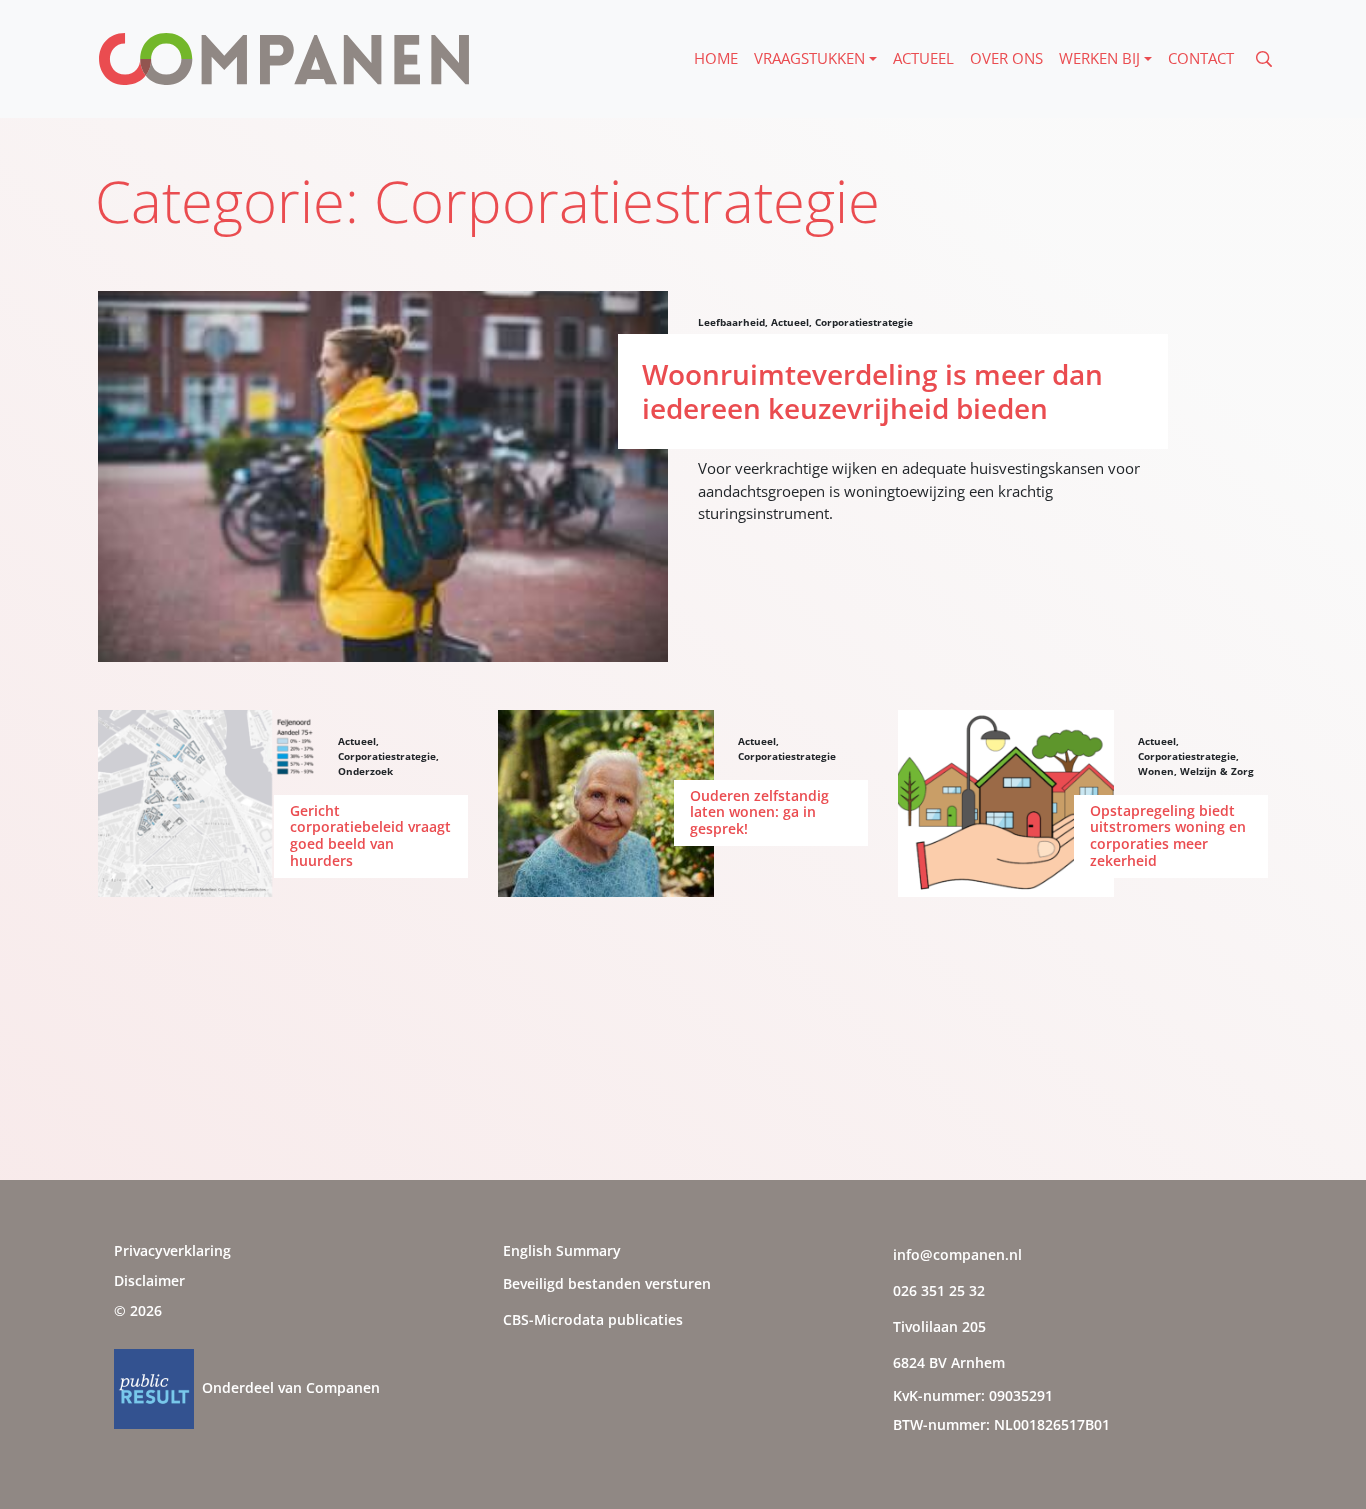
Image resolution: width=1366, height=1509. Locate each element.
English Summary (562, 1250)
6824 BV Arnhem (949, 1362)
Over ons (1006, 58)
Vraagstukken (809, 58)
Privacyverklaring (172, 1250)
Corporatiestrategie (864, 322)
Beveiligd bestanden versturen (607, 1283)
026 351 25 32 (939, 1290)
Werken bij (1099, 58)
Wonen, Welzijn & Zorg (1196, 771)
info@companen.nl (957, 1254)
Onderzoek (365, 771)
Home (716, 58)
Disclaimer (149, 1280)
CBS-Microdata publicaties (593, 1319)
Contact (1201, 58)
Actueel (923, 58)
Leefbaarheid (731, 322)
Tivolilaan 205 (939, 1326)
